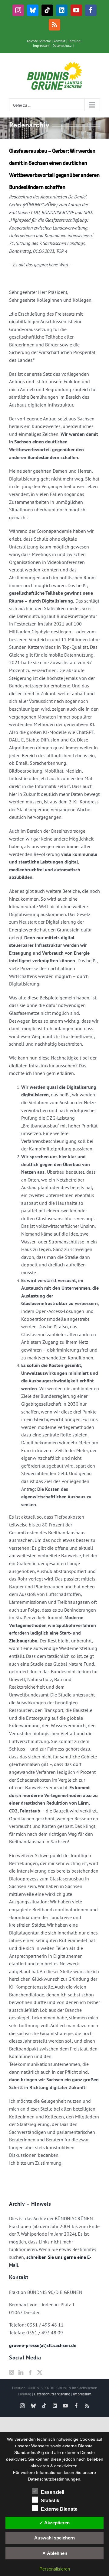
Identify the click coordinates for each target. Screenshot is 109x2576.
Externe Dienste (59, 2509)
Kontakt (59, 41)
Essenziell (53, 2492)
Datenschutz (62, 45)
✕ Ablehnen (55, 2553)
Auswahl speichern (54, 2538)
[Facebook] (30, 2372)
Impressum (41, 45)
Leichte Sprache (39, 41)
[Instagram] (12, 2372)
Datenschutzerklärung (52, 2394)
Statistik (50, 2501)
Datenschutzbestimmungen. (55, 2479)
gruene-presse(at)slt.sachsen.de (43, 2345)
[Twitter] (40, 2372)
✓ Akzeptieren (54, 2523)
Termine (74, 41)
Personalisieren (55, 2569)
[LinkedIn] (21, 2372)
